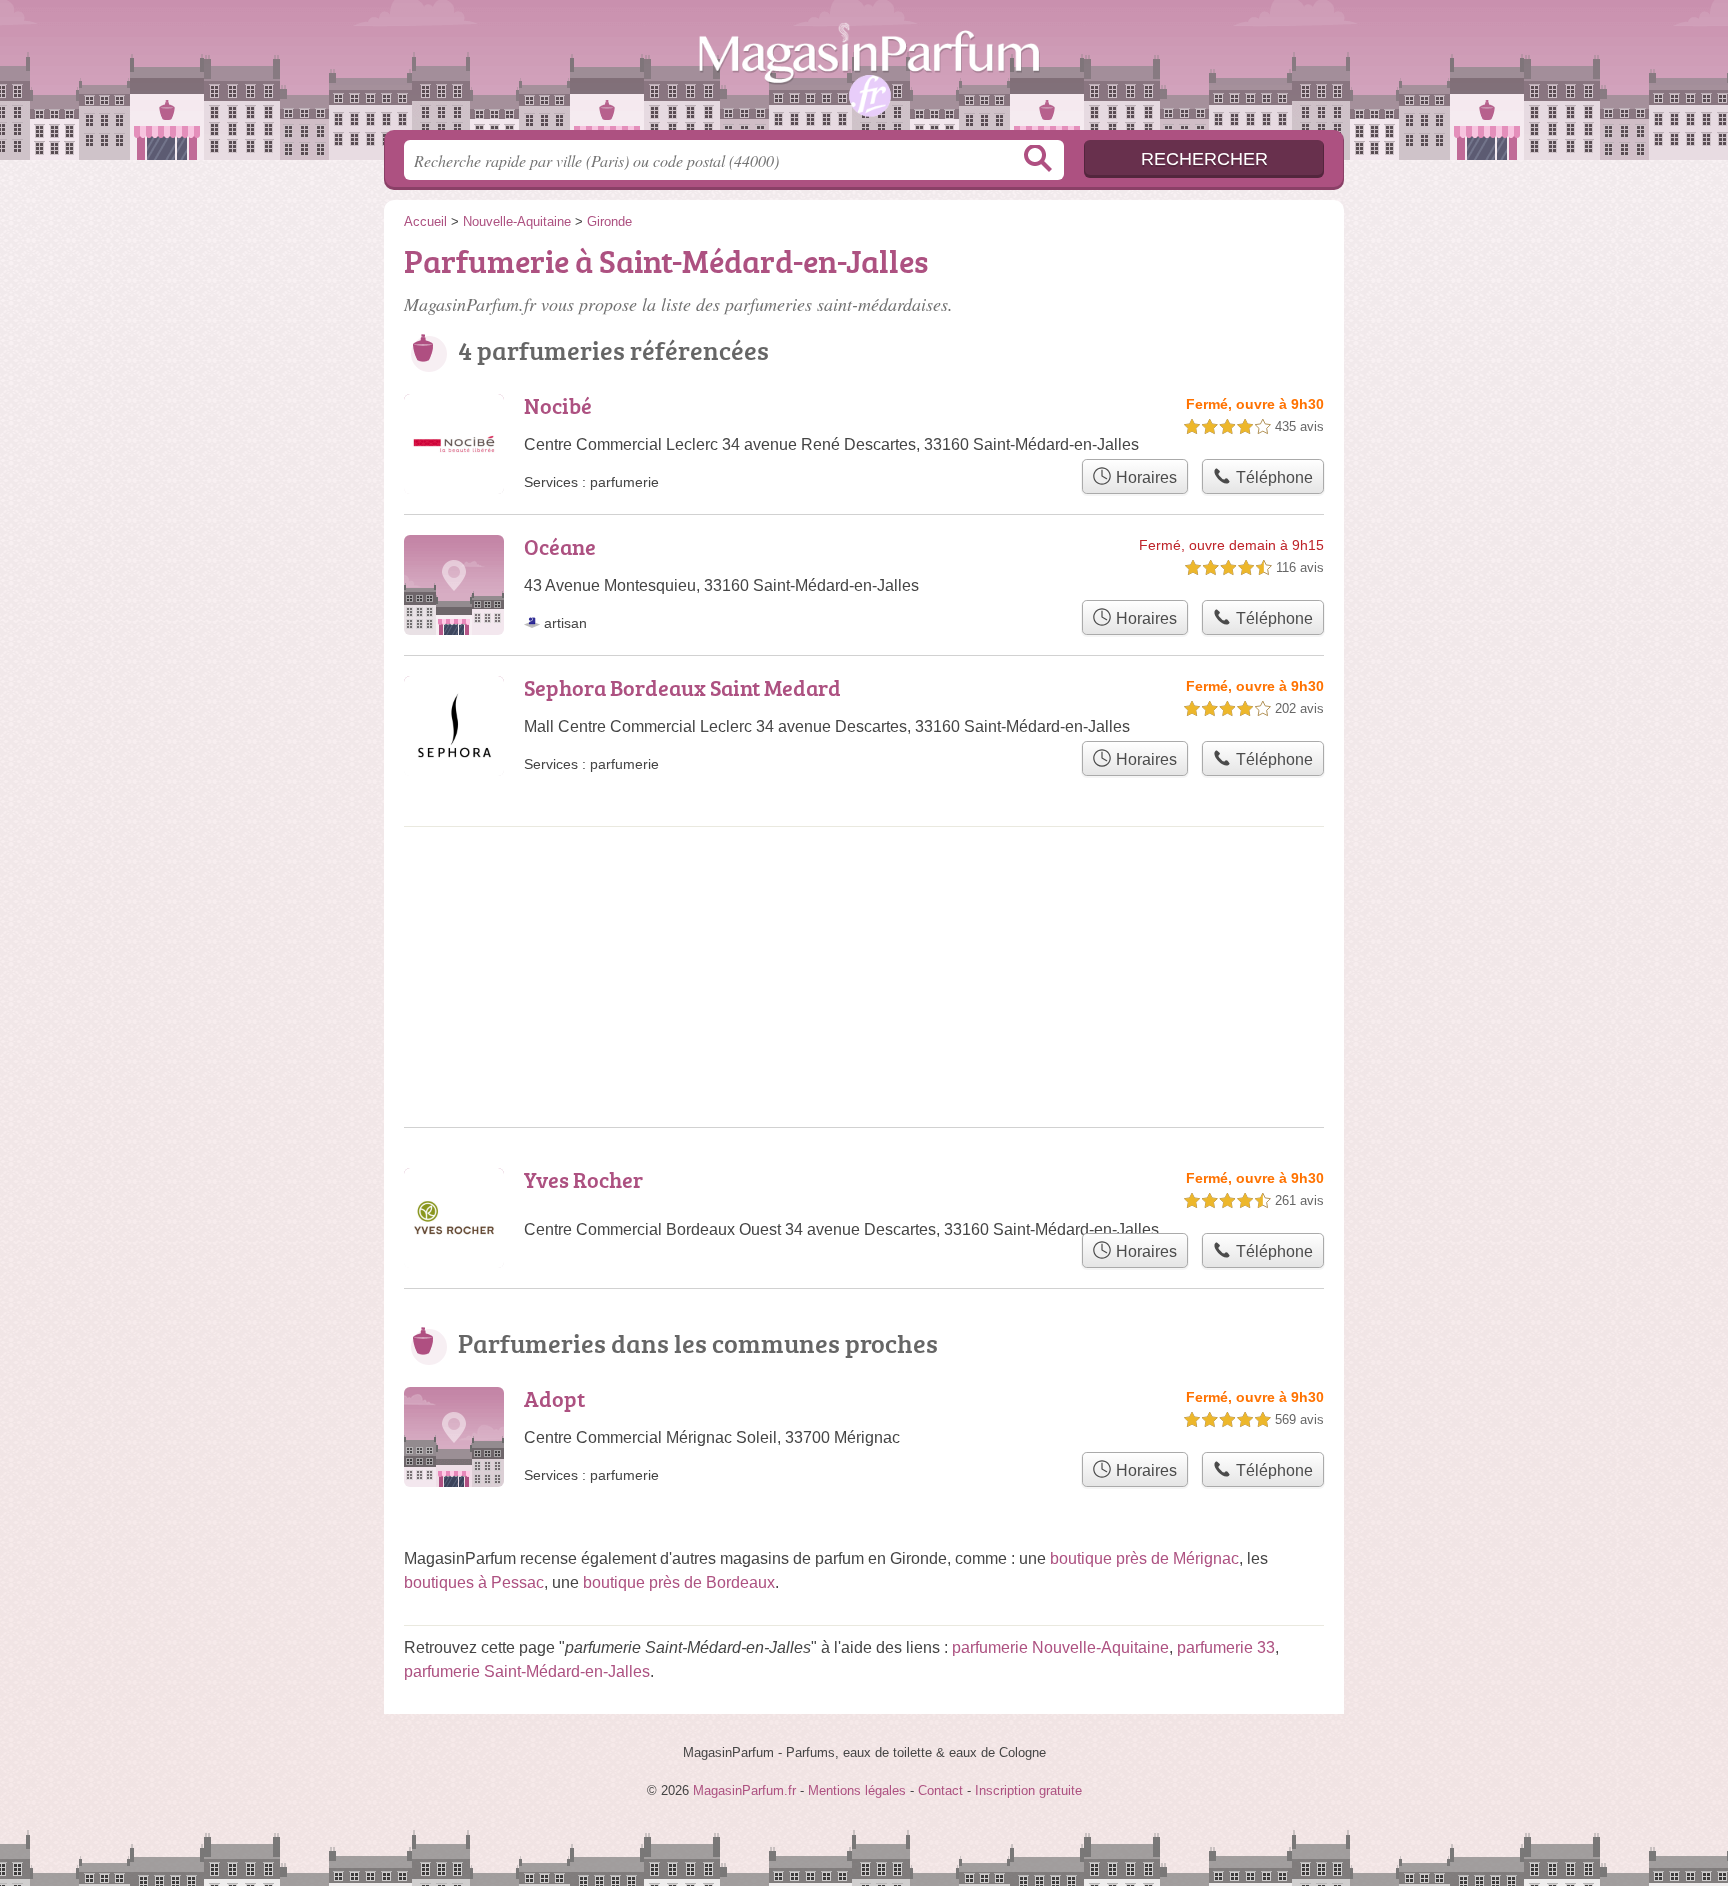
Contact (940, 1790)
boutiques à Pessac (474, 1582)
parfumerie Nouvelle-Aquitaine (1060, 1647)
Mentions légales (857, 1790)
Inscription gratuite (1028, 1790)
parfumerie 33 (1226, 1647)
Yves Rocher (583, 1179)
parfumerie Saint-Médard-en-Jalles (527, 1671)
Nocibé (558, 405)
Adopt (554, 1398)
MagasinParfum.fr (864, 71)
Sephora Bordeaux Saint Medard (682, 687)
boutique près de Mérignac (1144, 1558)
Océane (560, 546)
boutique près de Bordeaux (679, 1582)
